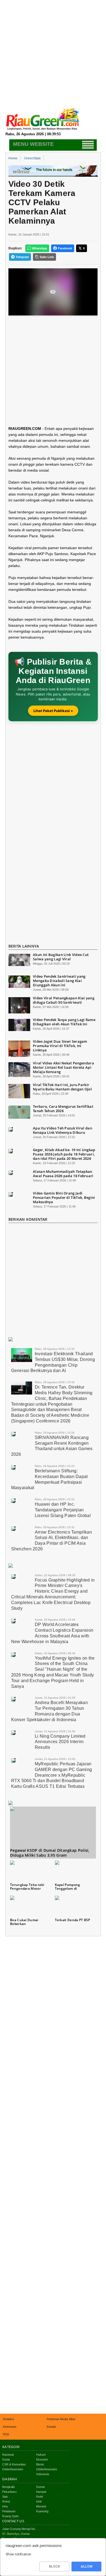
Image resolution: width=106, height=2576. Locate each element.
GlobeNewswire (13, 2469)
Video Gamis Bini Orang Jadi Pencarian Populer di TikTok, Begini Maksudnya (64, 1197)
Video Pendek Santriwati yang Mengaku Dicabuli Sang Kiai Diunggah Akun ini (59, 981)
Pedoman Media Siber (61, 2419)
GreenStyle (32, 158)
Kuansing (42, 2511)
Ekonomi (42, 2459)
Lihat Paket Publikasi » (53, 711)
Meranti (41, 2506)
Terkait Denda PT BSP (73, 1920)
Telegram (22, 257)
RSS (6, 2434)
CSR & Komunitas (14, 2464)
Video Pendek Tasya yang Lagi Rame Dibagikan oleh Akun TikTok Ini (64, 1022)
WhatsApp (40, 248)
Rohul (6, 2501)
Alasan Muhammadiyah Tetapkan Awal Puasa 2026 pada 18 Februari (63, 1174)
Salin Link (47, 257)
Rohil (39, 2497)
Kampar (41, 2492)
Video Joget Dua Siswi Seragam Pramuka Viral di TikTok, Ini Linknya (60, 1046)
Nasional (8, 2455)
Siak (5, 2497)
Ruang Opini (10, 2516)
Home (13, 158)
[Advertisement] (53, 53)
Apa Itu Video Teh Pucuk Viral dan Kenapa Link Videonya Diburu (63, 1130)
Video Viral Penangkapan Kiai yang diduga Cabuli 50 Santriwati (64, 1000)
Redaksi (8, 2419)
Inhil (39, 2501)
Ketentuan (10, 2427)
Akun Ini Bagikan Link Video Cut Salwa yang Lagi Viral (61, 957)
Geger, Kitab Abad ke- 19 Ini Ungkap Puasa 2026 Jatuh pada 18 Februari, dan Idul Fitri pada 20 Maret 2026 (64, 1154)
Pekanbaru (9, 2492)
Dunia (6, 2459)
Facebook (65, 248)
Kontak (51, 2427)
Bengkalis (9, 2487)
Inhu (5, 2506)
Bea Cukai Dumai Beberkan (24, 1922)
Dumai (40, 2487)
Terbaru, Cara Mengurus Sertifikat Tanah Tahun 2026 (63, 1109)
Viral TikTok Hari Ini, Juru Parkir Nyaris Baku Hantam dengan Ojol (62, 1087)
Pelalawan (9, 2511)
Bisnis (40, 2464)
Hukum (41, 2455)
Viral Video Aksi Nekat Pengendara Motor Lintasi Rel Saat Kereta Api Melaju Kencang (63, 1067)
